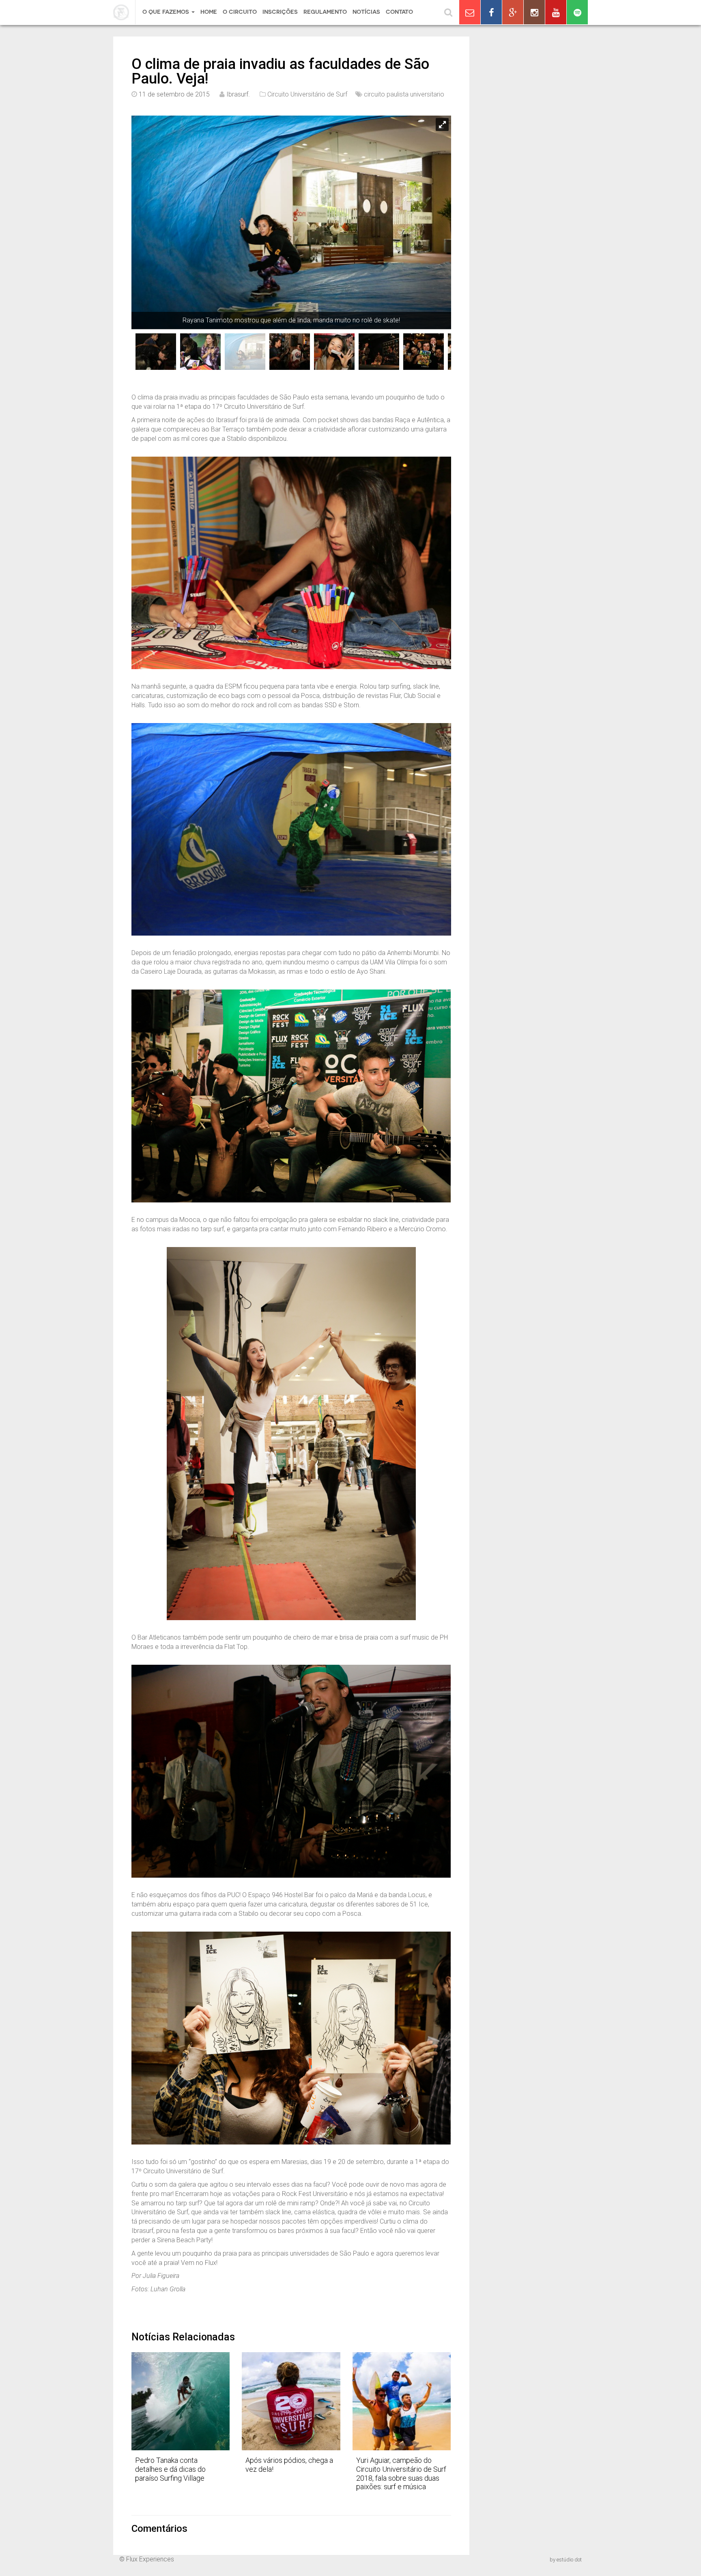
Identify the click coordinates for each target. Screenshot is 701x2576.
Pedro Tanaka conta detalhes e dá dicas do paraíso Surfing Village (170, 2469)
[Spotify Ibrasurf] (577, 12)
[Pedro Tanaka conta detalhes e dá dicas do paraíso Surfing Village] (181, 2401)
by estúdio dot (566, 2560)
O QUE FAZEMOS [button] (167, 12)
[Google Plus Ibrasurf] (513, 12)
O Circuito (240, 12)
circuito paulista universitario (404, 94)
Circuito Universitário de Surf (307, 94)
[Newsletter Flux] (470, 12)
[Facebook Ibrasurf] (491, 12)
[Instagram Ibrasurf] (534, 12)
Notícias (366, 12)
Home (209, 12)
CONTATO (399, 12)
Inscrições (280, 12)
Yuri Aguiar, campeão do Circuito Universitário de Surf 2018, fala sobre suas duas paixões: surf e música (401, 2473)
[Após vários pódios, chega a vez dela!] (291, 2401)
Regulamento (325, 12)
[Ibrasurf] (124, 12)
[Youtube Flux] (556, 12)
